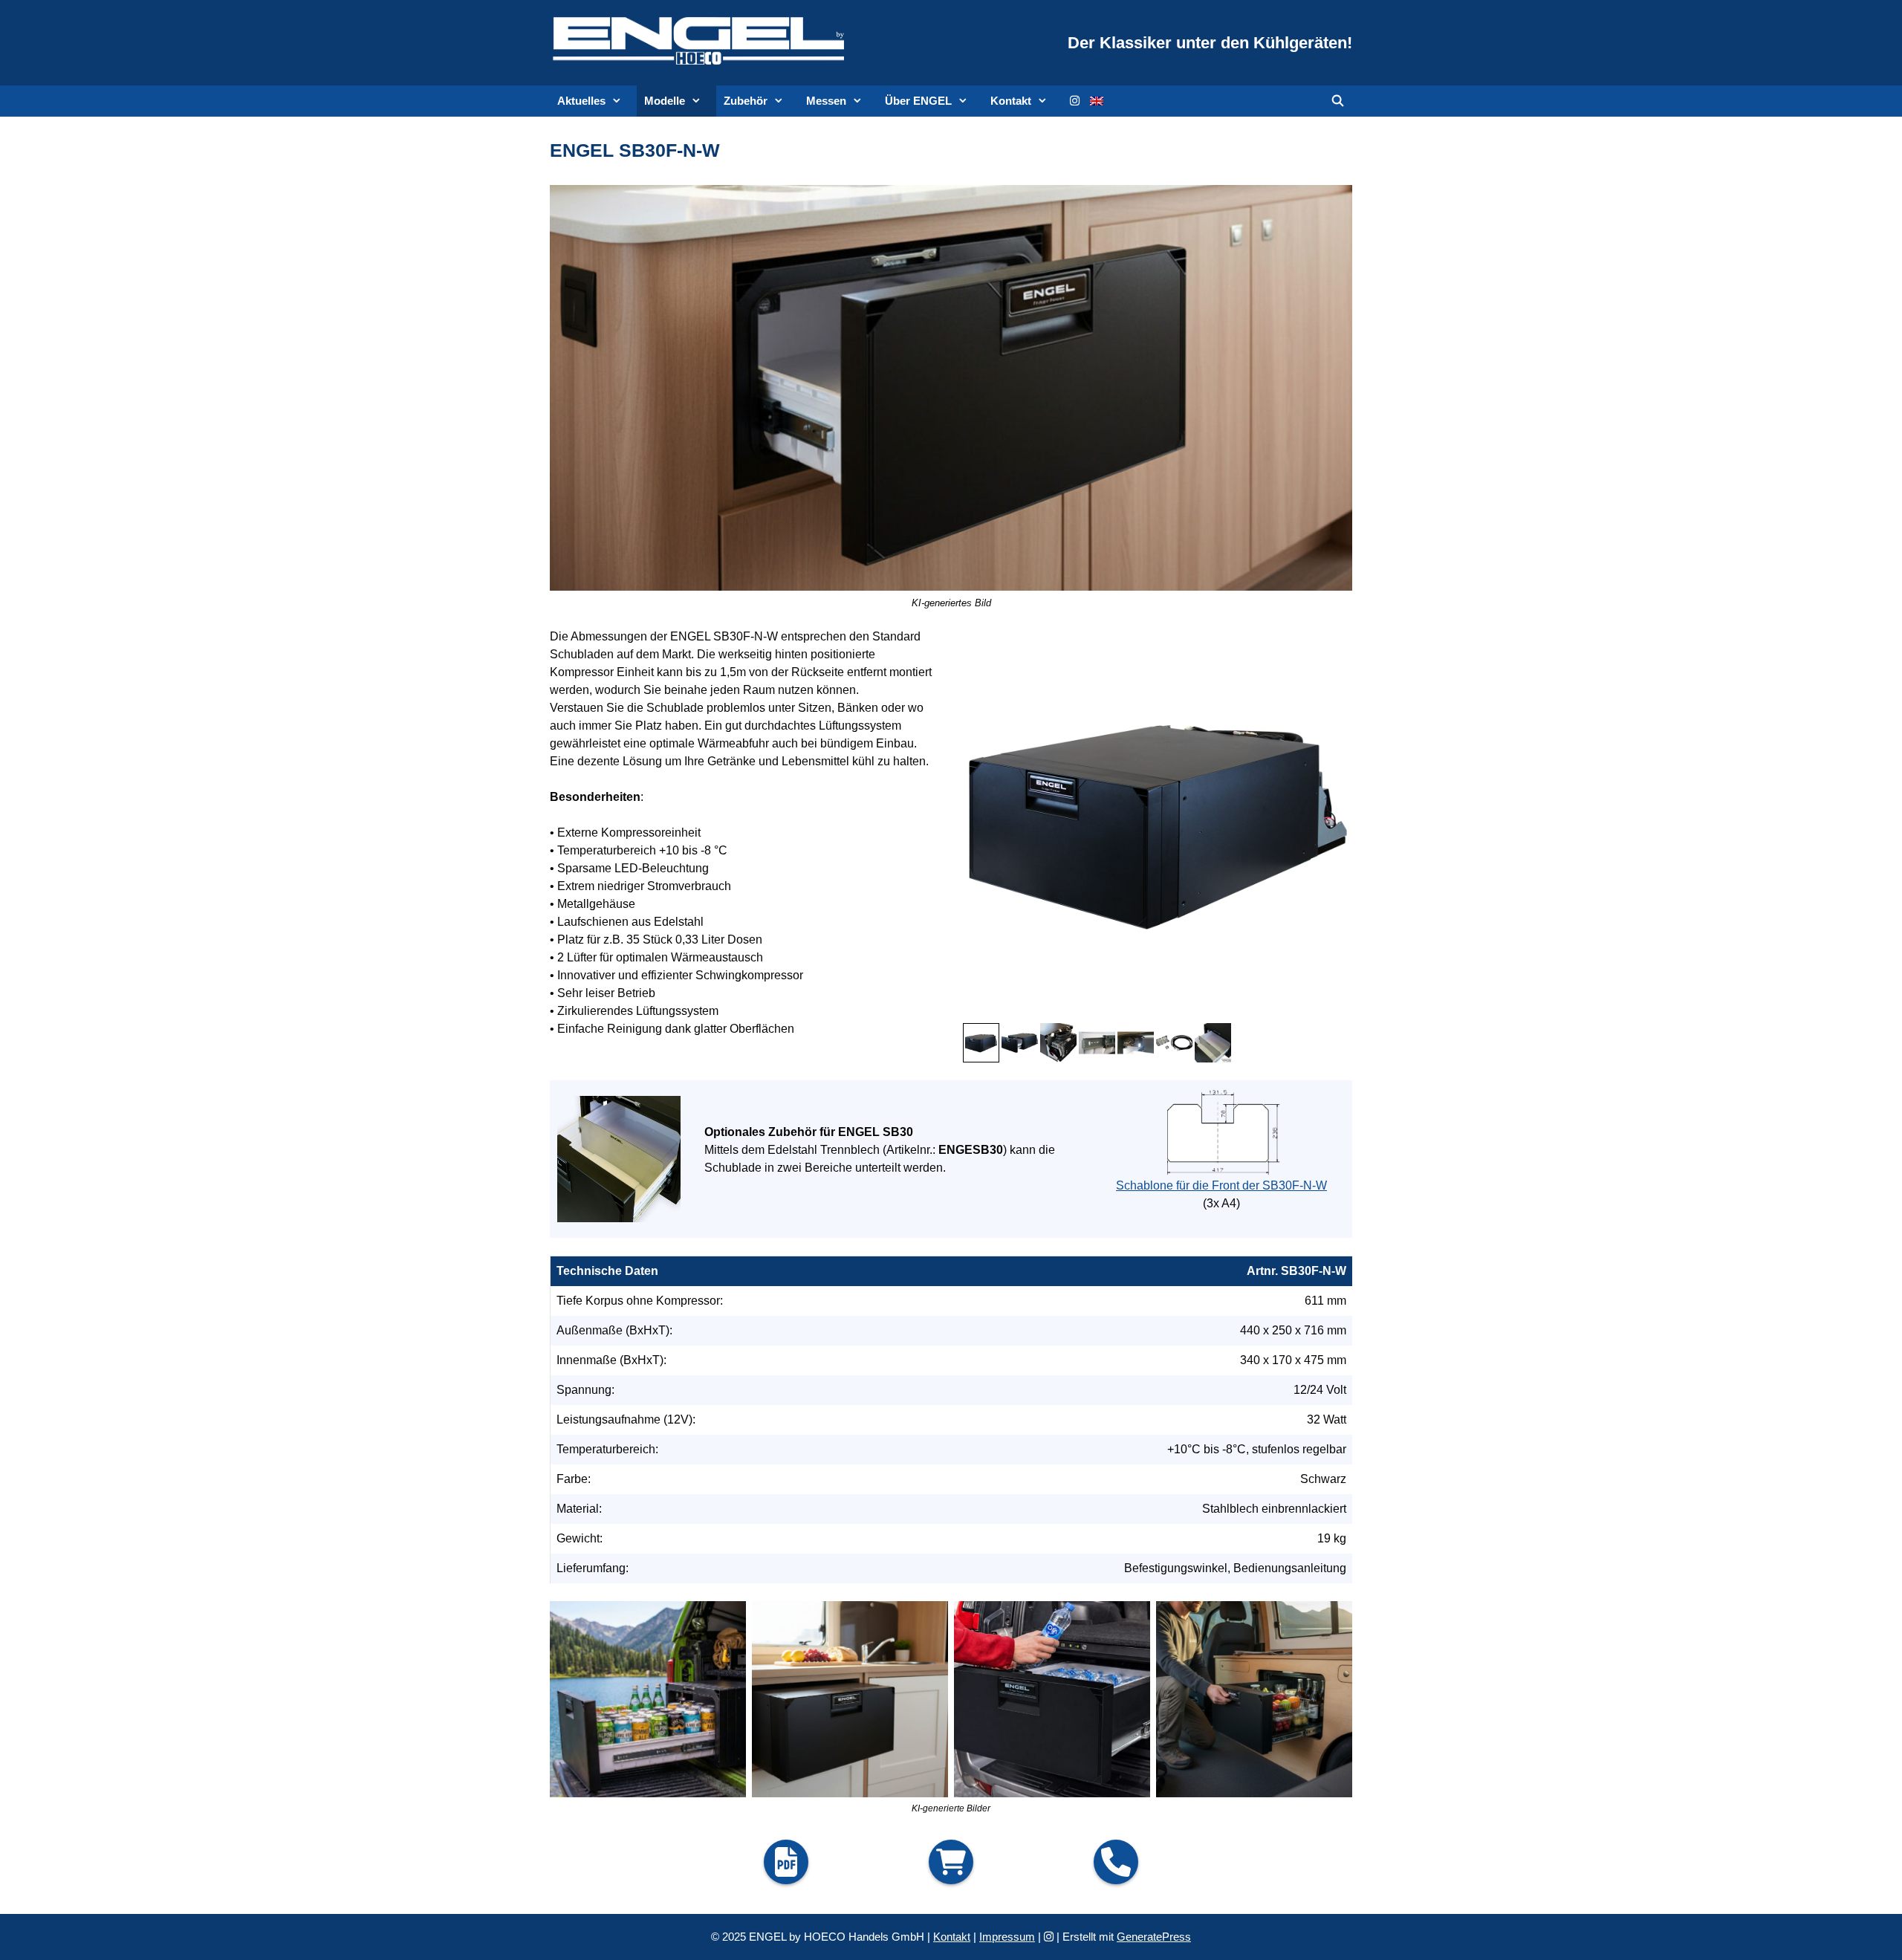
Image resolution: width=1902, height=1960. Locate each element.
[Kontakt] (1116, 1862)
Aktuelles (581, 101)
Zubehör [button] (746, 101)
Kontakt (1011, 101)
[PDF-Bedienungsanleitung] (786, 1862)
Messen (826, 101)
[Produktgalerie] (1158, 822)
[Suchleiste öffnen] (1338, 101)
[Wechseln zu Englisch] (1097, 101)
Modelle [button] (665, 101)
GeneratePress (1154, 1937)
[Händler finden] (951, 1862)
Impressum (1007, 1937)
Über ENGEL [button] (918, 101)
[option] (1020, 1042)
